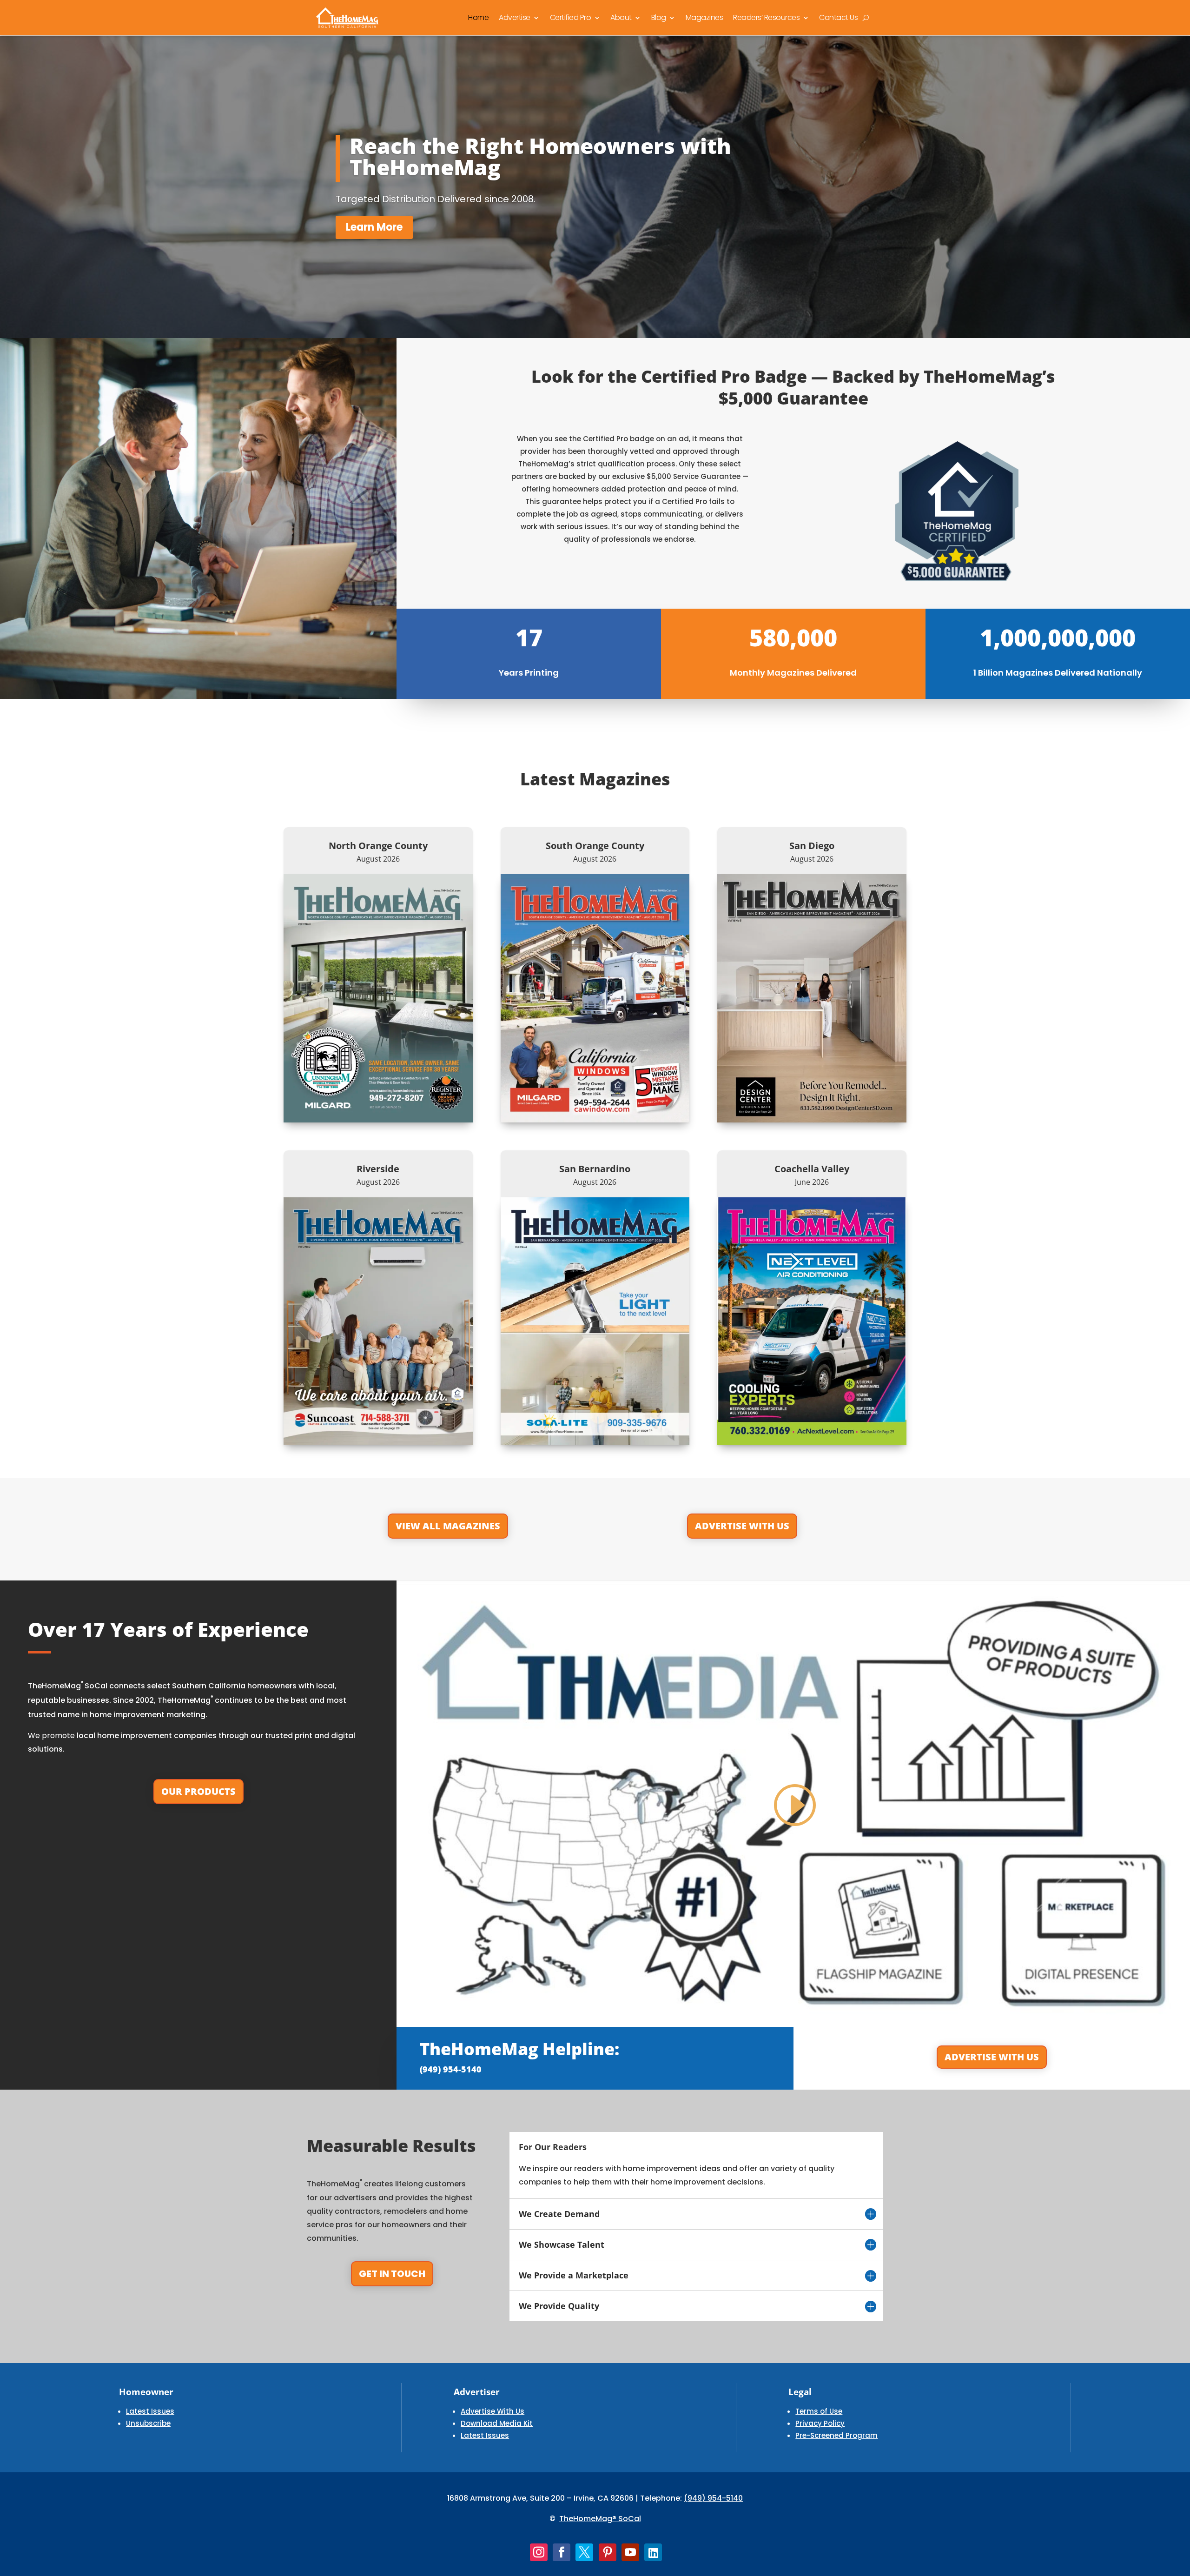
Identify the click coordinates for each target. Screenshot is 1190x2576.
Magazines (704, 17)
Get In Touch (392, 2274)
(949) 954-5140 (713, 2498)
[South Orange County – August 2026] (595, 998)
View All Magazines (448, 1526)
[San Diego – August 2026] (812, 998)
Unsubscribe (148, 2423)
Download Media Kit (497, 2423)
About (621, 17)
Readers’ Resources (766, 17)
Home (478, 17)
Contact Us (838, 17)
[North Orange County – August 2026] (378, 998)
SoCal (629, 2519)
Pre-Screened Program (836, 2435)
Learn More (374, 227)
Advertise (515, 17)
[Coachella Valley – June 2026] (812, 1321)
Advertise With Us (742, 1526)
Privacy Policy (820, 2423)
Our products (198, 1791)
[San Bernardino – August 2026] (595, 1321)
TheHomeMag (586, 2519)
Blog (659, 17)
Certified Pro (571, 17)
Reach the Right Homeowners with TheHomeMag (540, 156)
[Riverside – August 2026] (378, 1321)
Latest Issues (150, 2411)
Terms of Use (819, 2411)
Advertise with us (992, 2057)
